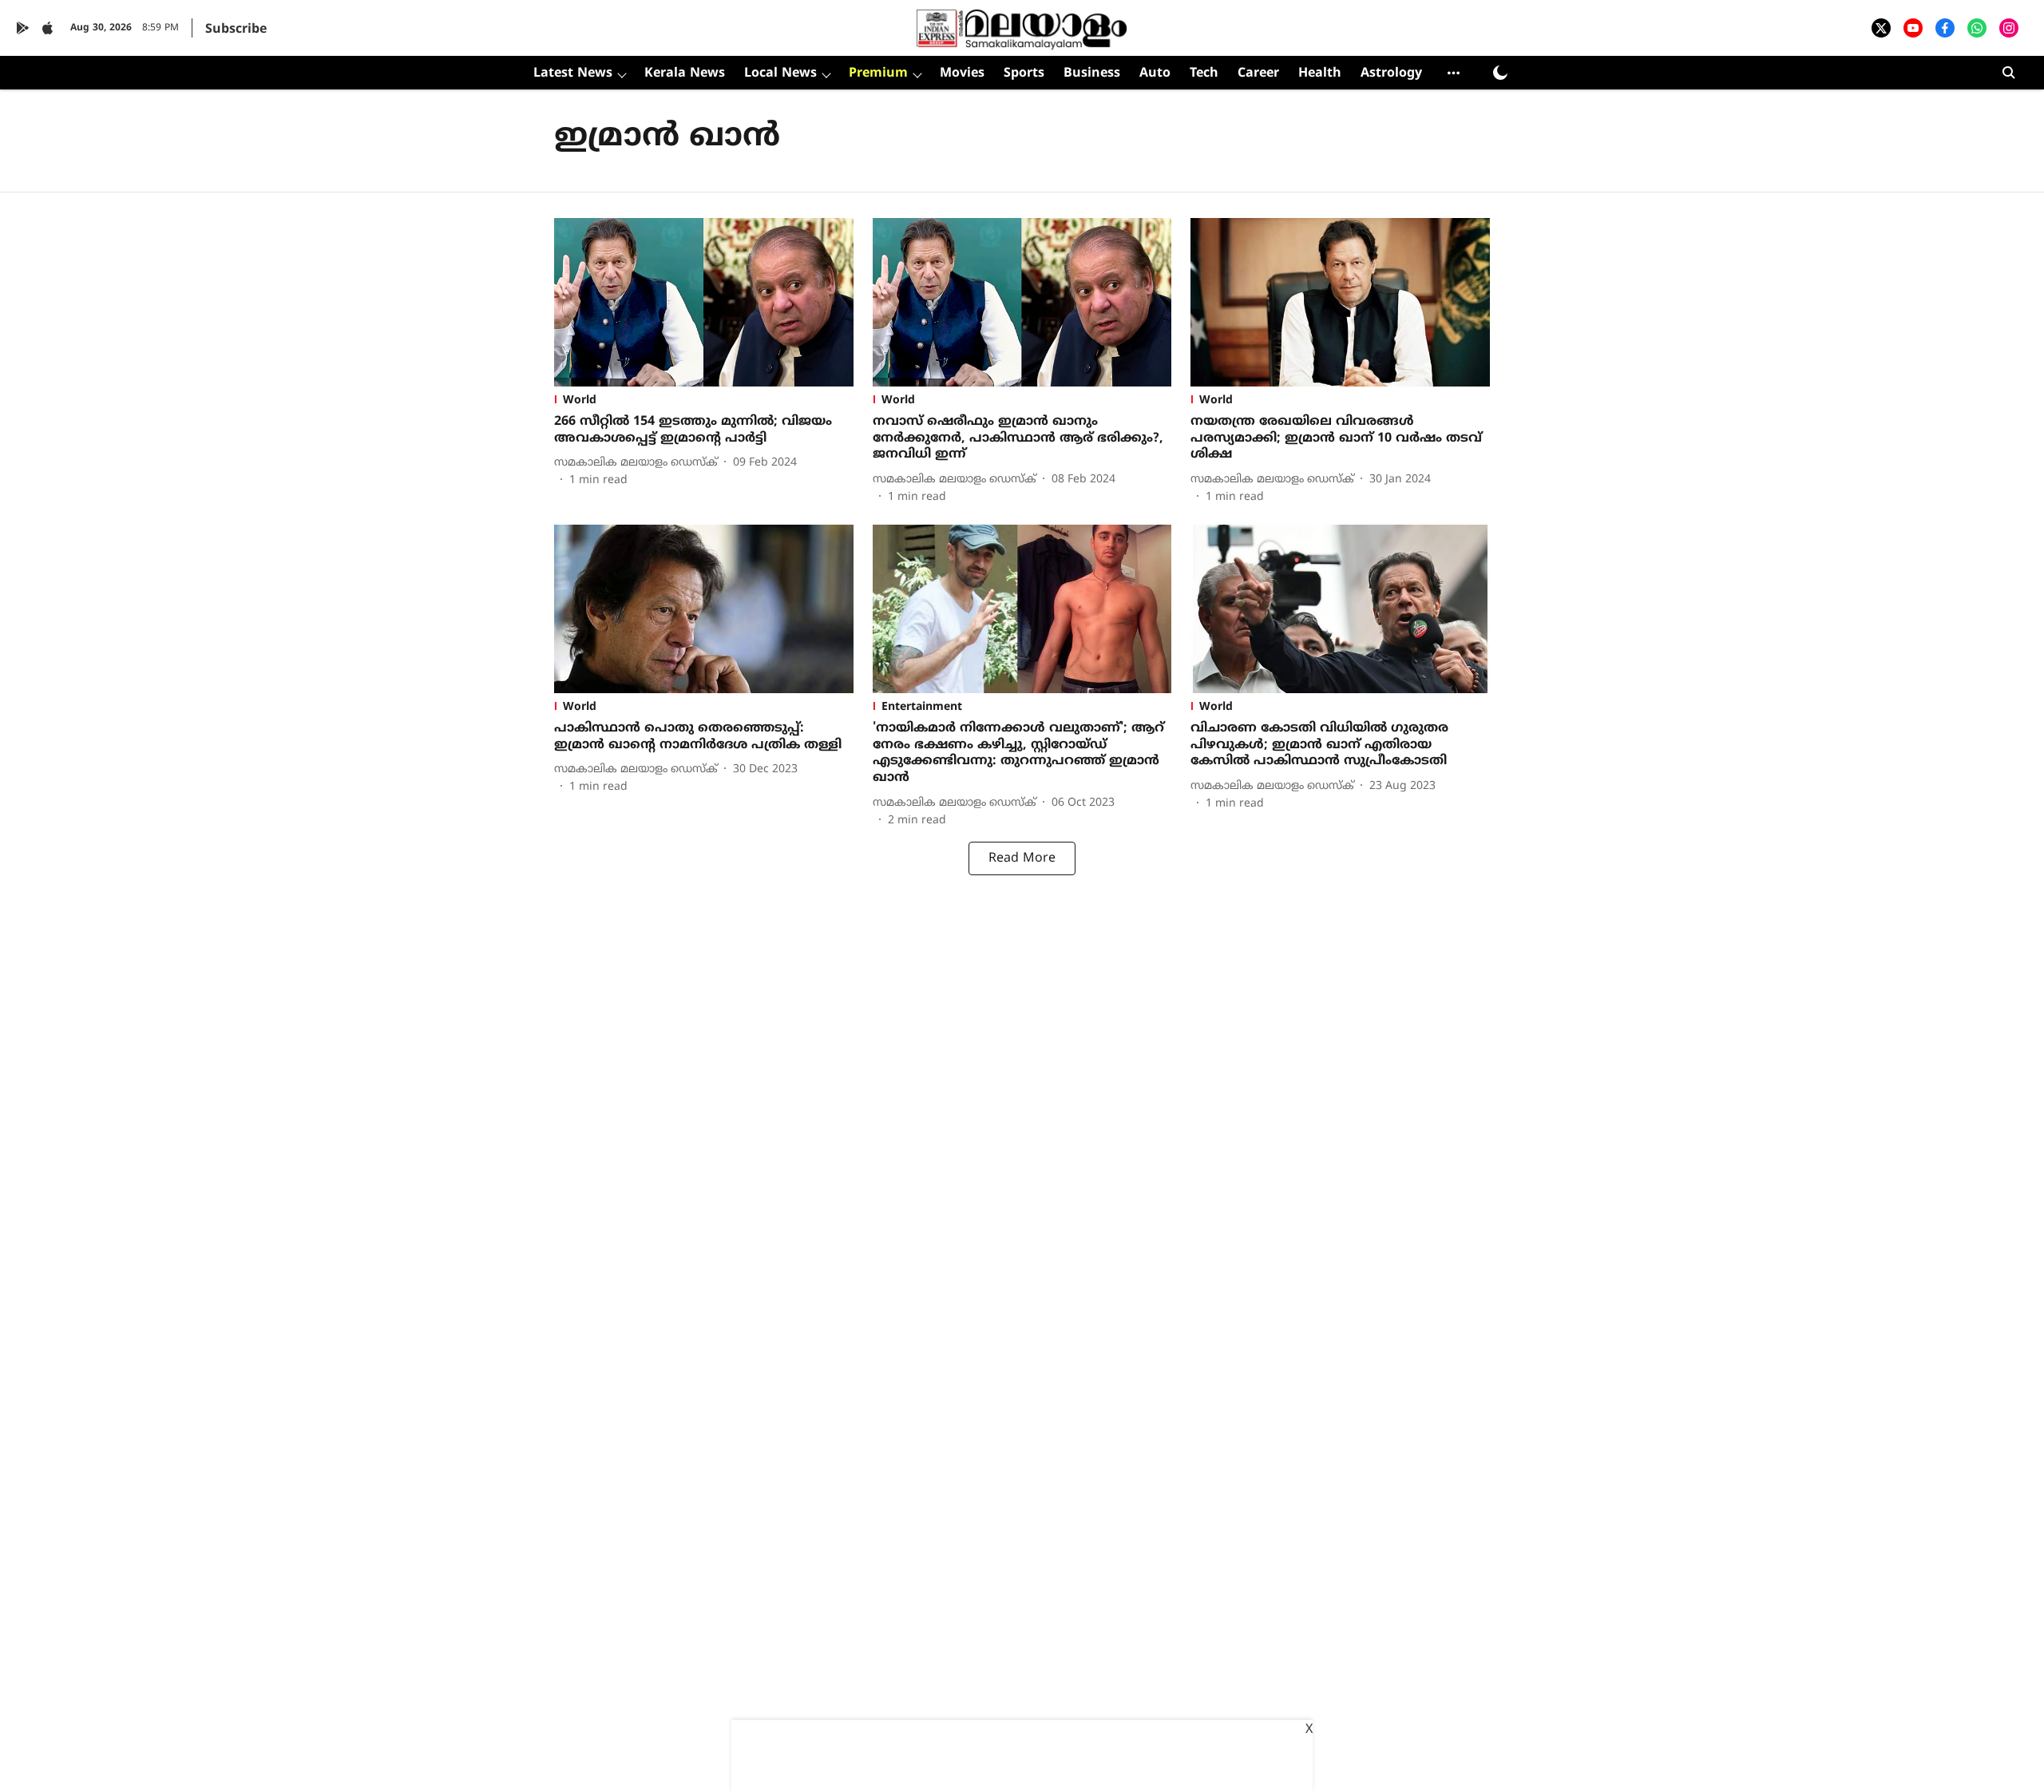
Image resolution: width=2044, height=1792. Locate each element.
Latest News (573, 73)
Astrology (1391, 73)
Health (1320, 73)
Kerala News (685, 73)
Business (1092, 73)
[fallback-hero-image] (704, 302)
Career (1258, 73)
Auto (1155, 73)
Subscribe (236, 30)
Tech (1204, 73)
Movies (962, 73)
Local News (780, 73)
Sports (1024, 73)
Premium (878, 73)
